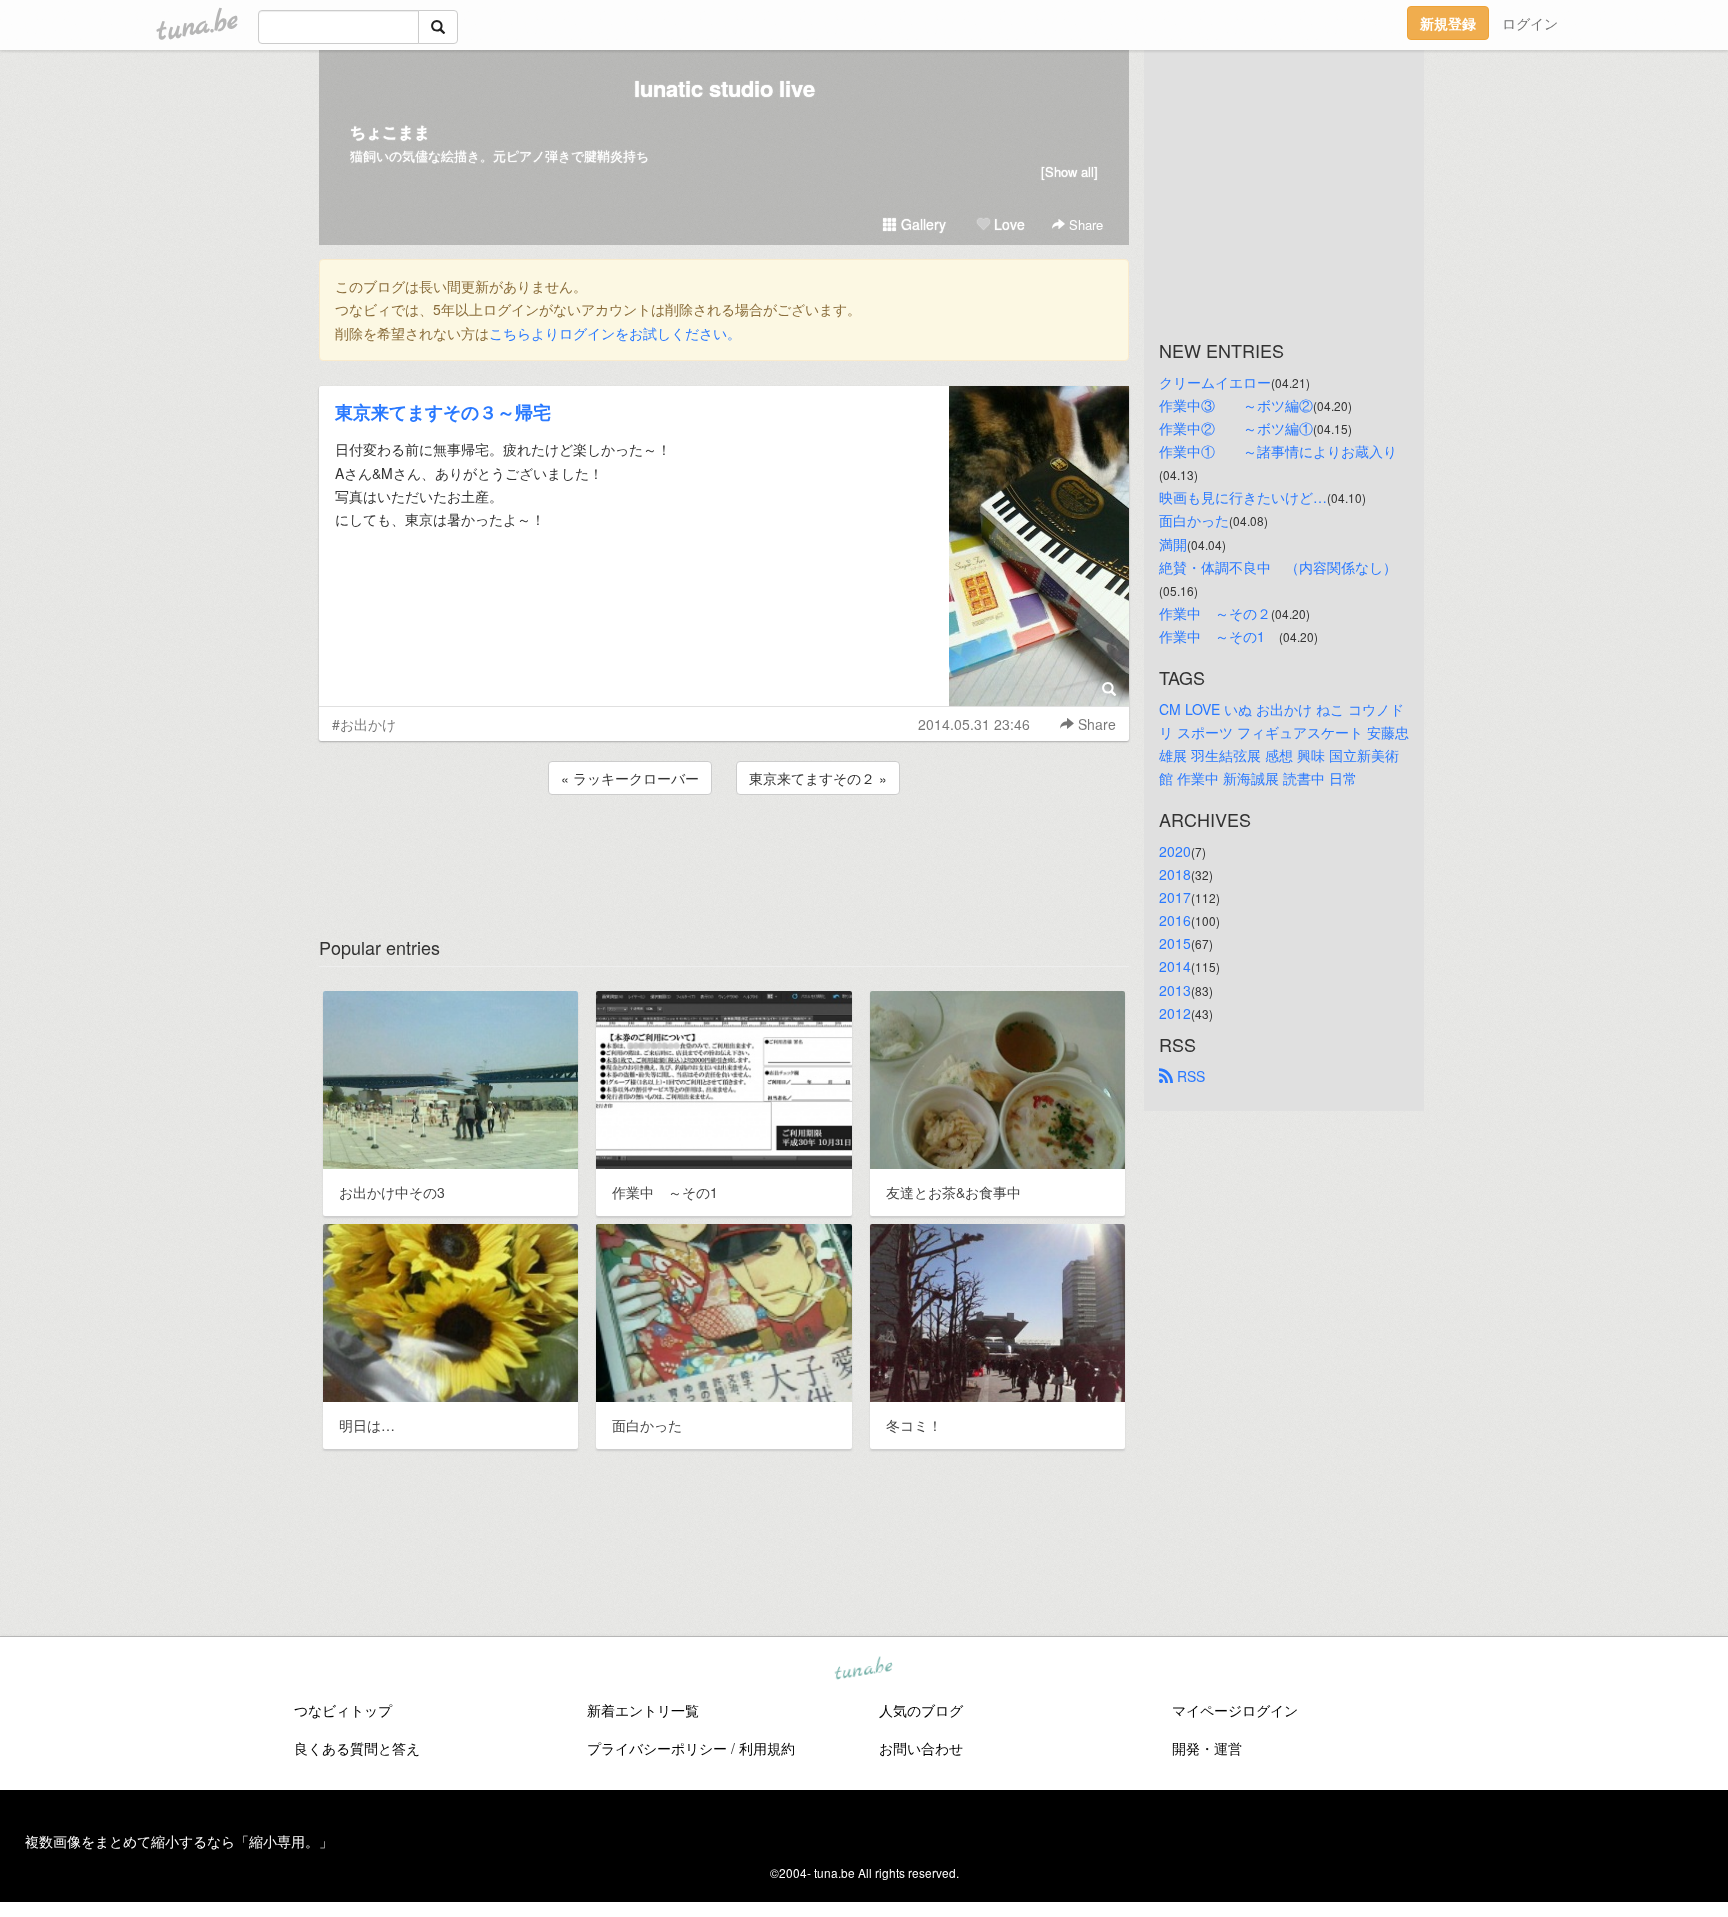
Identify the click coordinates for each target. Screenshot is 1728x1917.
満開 (1173, 544)
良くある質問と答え (357, 1748)
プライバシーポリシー (657, 1748)
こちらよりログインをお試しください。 (615, 333)
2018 (1175, 874)
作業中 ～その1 (1219, 636)
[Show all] (1069, 171)
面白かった (1194, 520)
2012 (1175, 1013)
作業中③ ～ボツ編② (1236, 405)
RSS (1189, 1076)
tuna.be (863, 1670)
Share (1084, 224)
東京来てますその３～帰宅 (443, 412)
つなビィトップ (343, 1710)
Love (1007, 224)
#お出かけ (364, 724)
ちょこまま (390, 131)
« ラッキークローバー (630, 778)
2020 (1175, 851)
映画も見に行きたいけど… (1243, 497)
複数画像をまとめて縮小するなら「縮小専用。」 (179, 1841)
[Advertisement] (724, 853)
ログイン (1530, 23)
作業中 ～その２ (1215, 613)
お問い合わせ (921, 1748)
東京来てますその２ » (818, 778)
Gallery (921, 224)
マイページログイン (1235, 1710)
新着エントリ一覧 (643, 1710)
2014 (1175, 966)
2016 (1175, 920)
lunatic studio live (724, 88)
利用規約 (767, 1748)
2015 (1175, 943)
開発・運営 (1207, 1748)
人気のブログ (921, 1710)
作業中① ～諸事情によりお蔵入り (1278, 451)
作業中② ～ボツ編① (1236, 428)
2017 (1175, 897)
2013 (1175, 990)
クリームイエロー (1215, 382)
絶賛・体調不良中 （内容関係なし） (1278, 567)
